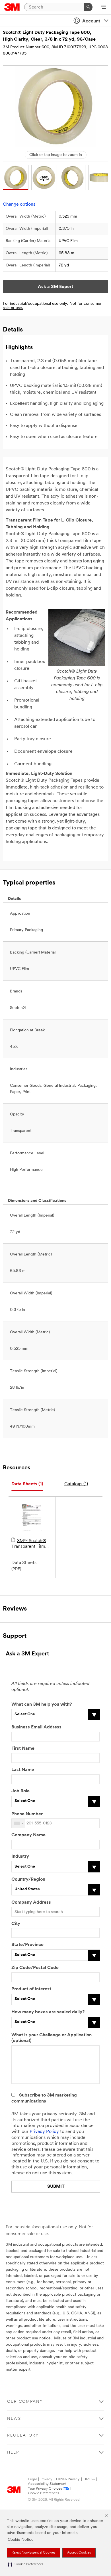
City (16, 1924)
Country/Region (28, 1880)
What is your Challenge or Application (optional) (52, 2038)
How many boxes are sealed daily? (48, 2012)
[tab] (27, 1484)
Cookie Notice (21, 2540)
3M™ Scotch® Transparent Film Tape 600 (29, 1544)
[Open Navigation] (103, 7)
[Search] (88, 7)
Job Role (20, 1791)
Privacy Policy (44, 2132)
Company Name (28, 1835)
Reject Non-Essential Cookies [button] (33, 2553)
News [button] (14, 2419)
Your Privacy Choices (45, 2489)
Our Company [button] (25, 2402)
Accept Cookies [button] (79, 2553)
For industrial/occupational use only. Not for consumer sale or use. (52, 306)
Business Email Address (36, 1727)
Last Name (23, 1770)
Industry (20, 1857)
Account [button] (91, 21)
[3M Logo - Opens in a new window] (12, 7)
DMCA (89, 2479)
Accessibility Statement (47, 2484)
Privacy (46, 2479)
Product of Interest (31, 1989)
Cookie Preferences (44, 2493)
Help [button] (13, 2453)
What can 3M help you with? (42, 1705)
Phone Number (27, 1814)
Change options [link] (19, 205)
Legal (32, 2479)
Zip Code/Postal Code (35, 1968)
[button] (26, 2564)
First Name (23, 1749)
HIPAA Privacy (68, 2479)
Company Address (31, 1903)
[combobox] (18, 1823)
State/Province (27, 1945)
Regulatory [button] (23, 2436)
